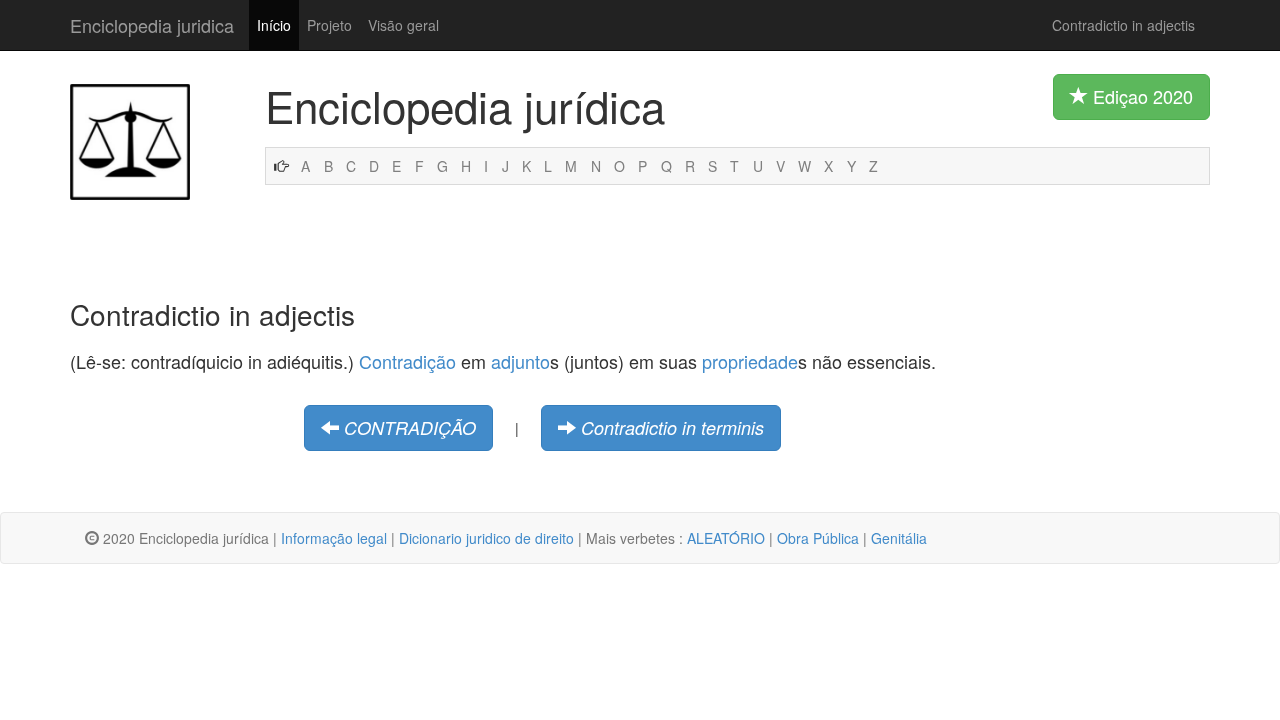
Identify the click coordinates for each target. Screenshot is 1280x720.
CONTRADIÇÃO (410, 427)
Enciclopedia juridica (152, 25)
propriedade (750, 361)
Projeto (329, 25)
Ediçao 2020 (1140, 96)
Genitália (899, 538)
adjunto (520, 361)
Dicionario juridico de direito (486, 538)
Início (274, 25)
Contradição (407, 361)
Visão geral (403, 25)
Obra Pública (818, 538)
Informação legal (334, 538)
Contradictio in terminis (672, 427)
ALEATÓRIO (726, 538)
